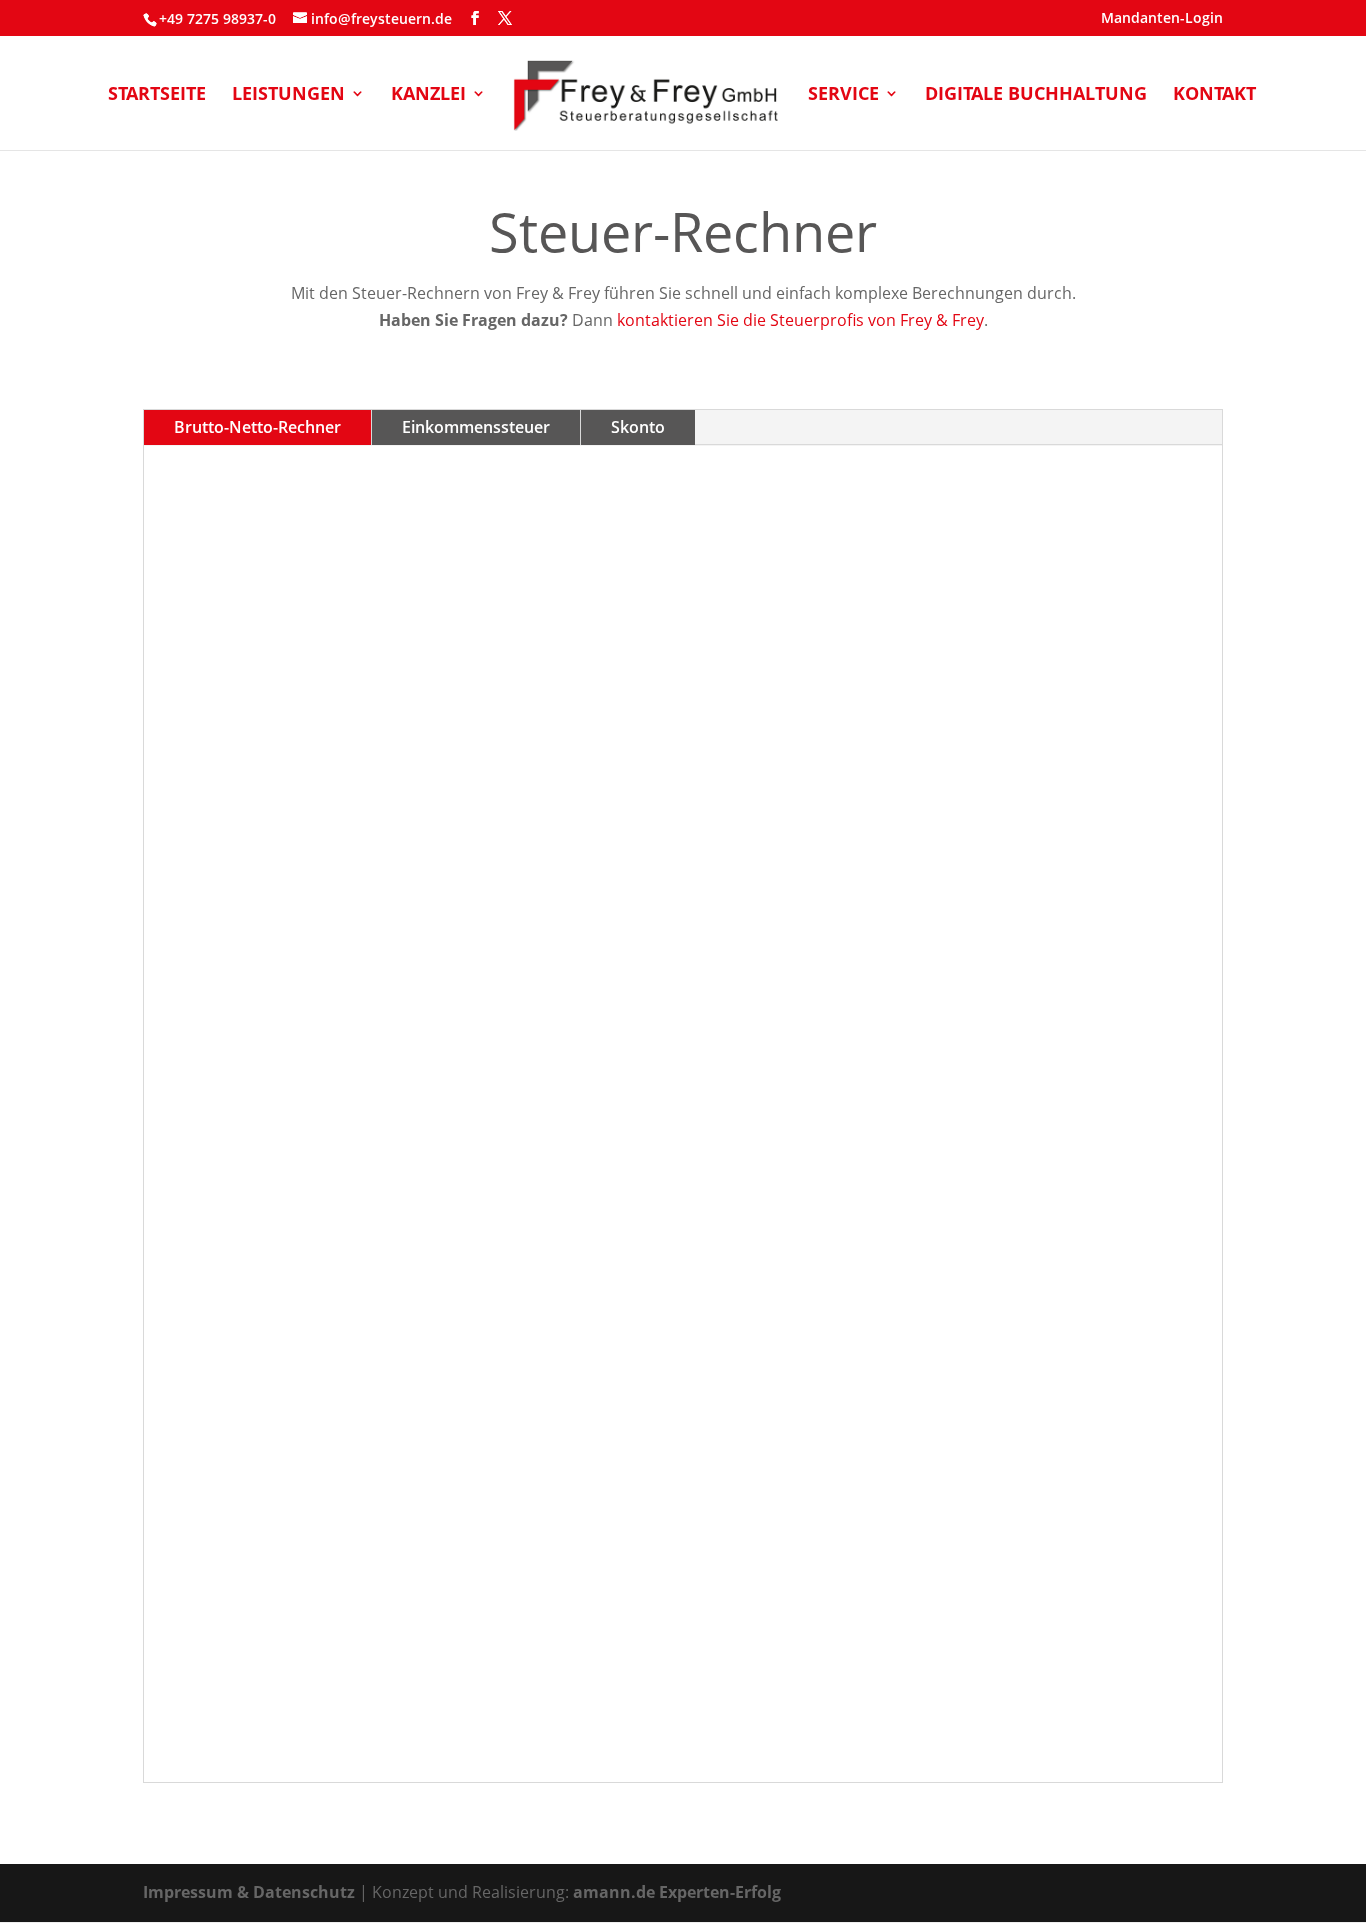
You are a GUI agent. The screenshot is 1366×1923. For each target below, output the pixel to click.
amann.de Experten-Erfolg (677, 1892)
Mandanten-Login (1162, 19)
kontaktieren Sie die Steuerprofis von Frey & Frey (800, 320)
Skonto (638, 427)
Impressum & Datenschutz (249, 1892)
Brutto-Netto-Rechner (257, 427)
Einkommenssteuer (476, 427)
